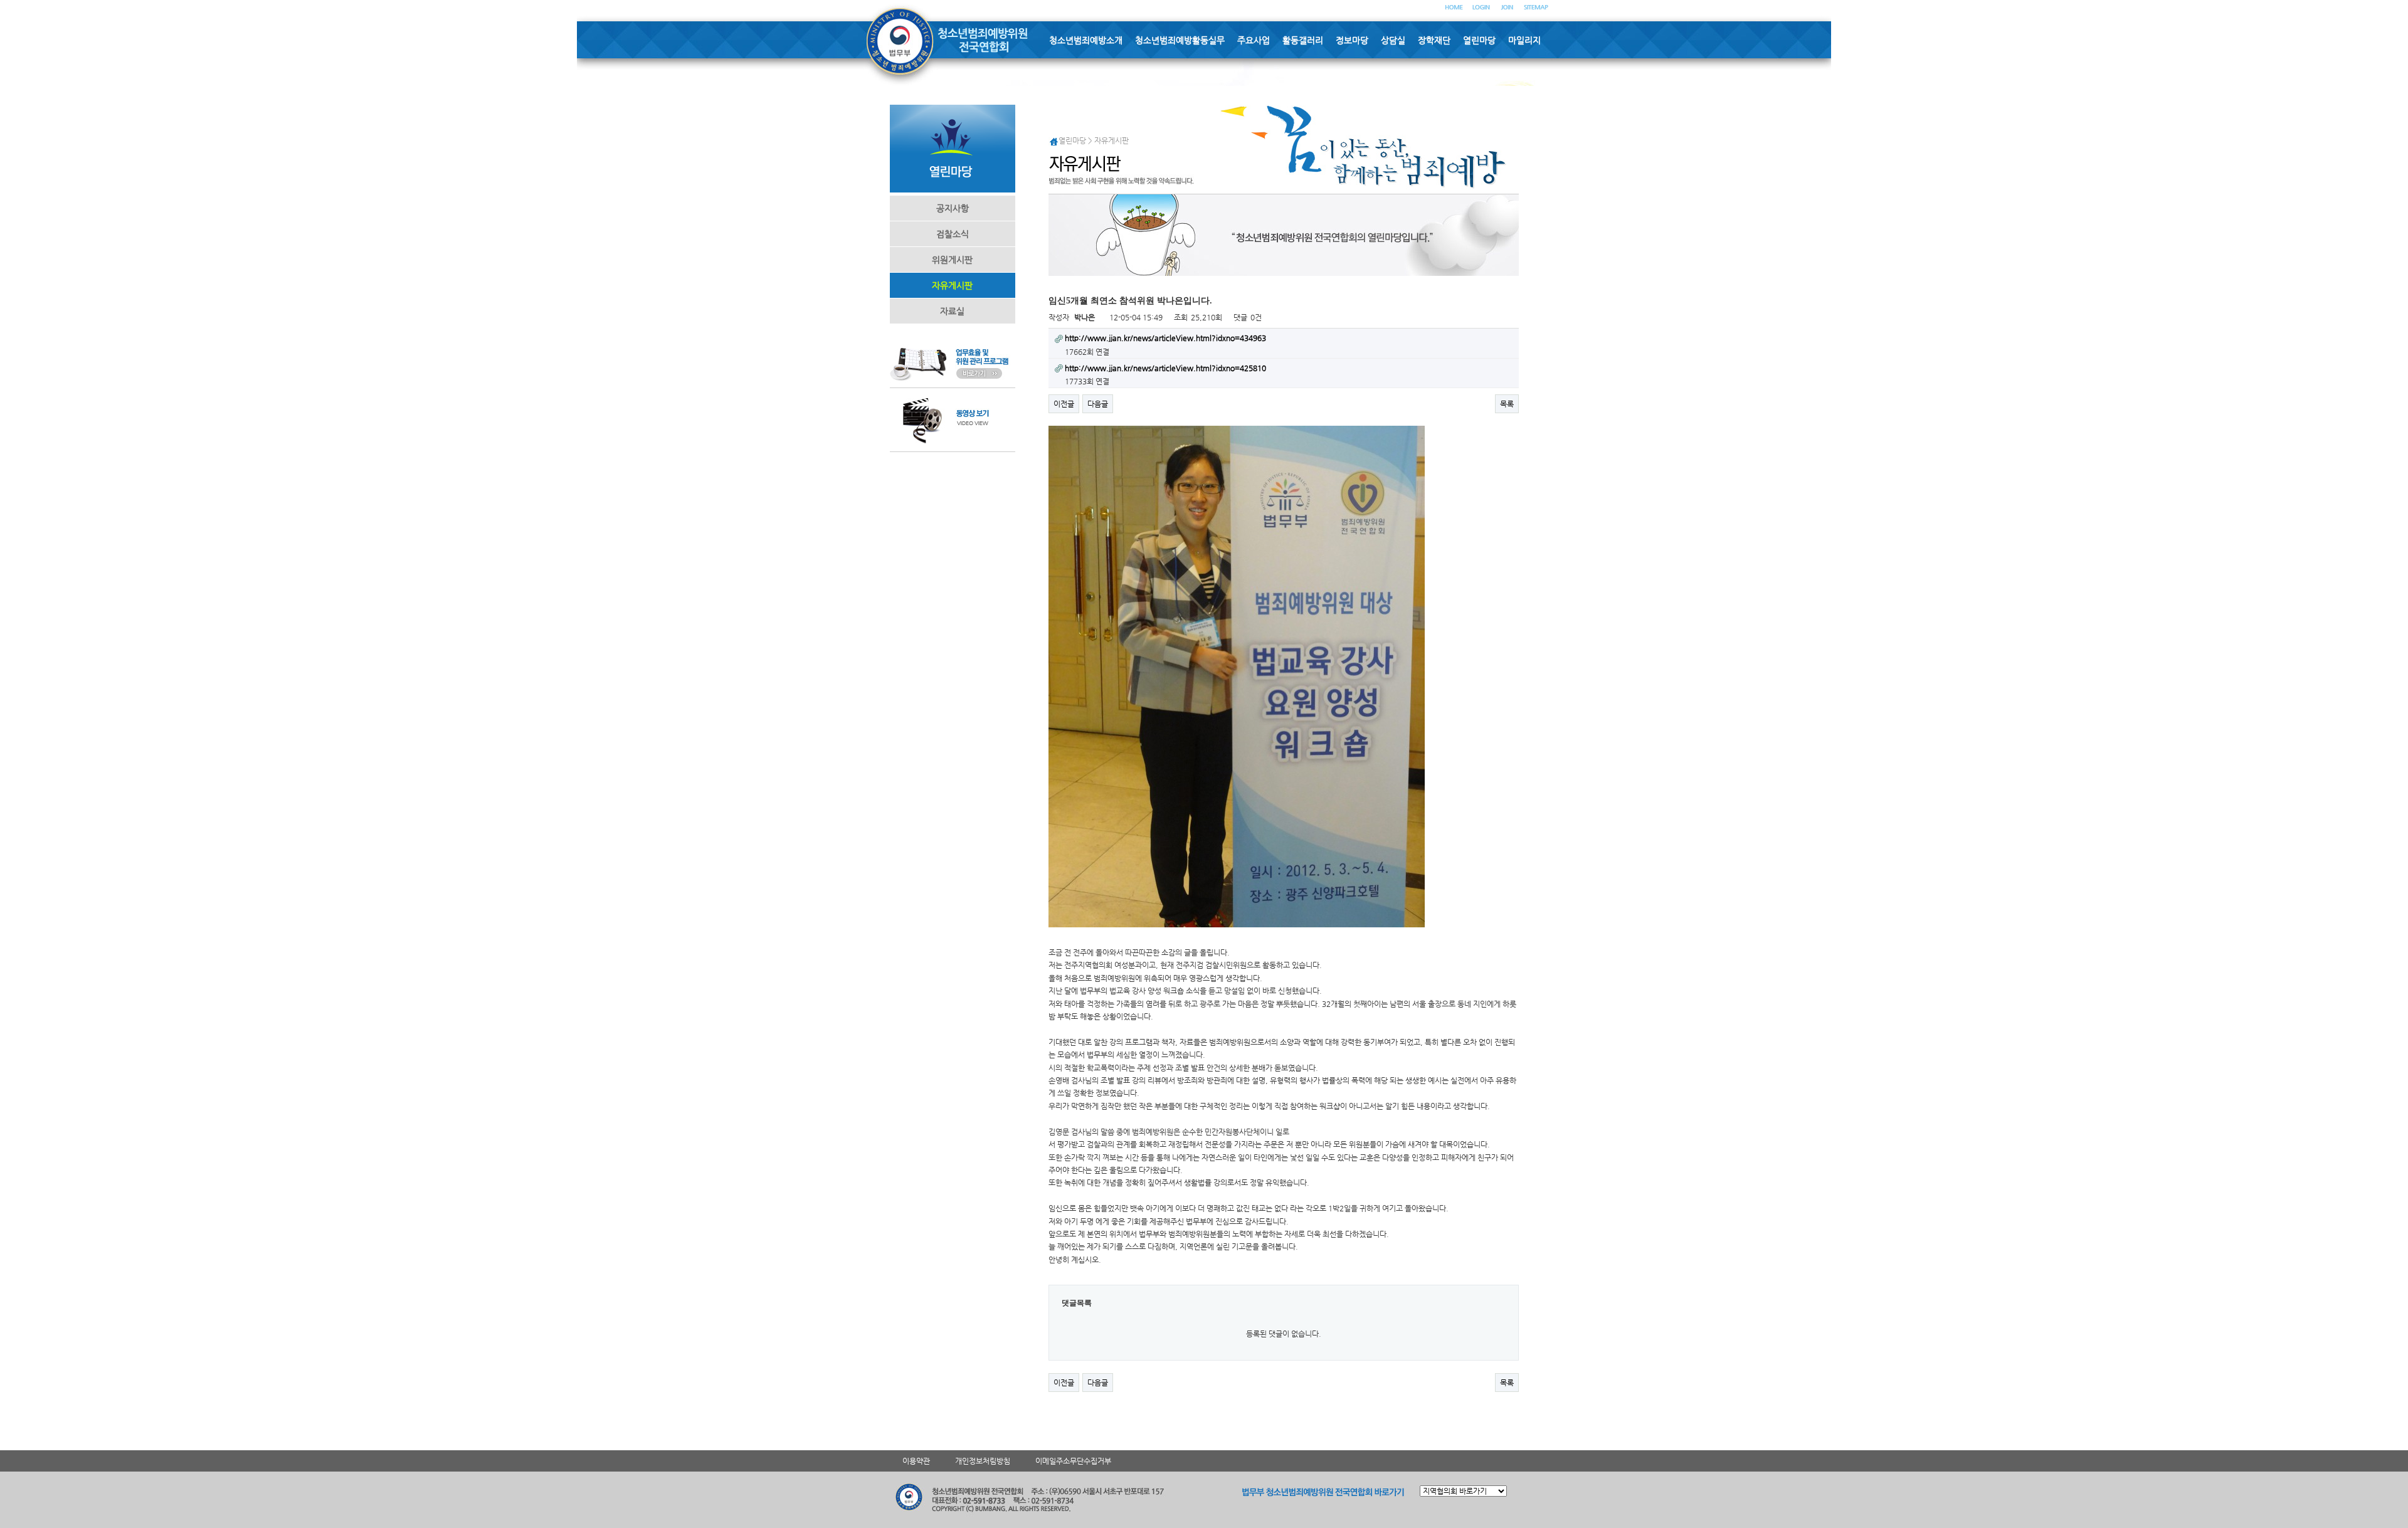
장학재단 (1434, 40)
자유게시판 (952, 285)
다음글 (1098, 404)
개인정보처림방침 (983, 1461)
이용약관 (916, 1461)
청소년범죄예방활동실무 (1180, 40)
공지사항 (953, 208)
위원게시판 (952, 260)
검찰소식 (953, 234)
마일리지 (1524, 40)
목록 (1507, 404)
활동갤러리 (1303, 40)
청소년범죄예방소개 (1086, 40)
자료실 (952, 311)
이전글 (1064, 404)
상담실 (1393, 40)
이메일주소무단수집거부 (1073, 1461)
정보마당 (1352, 40)
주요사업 (1254, 40)
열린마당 (1479, 40)
